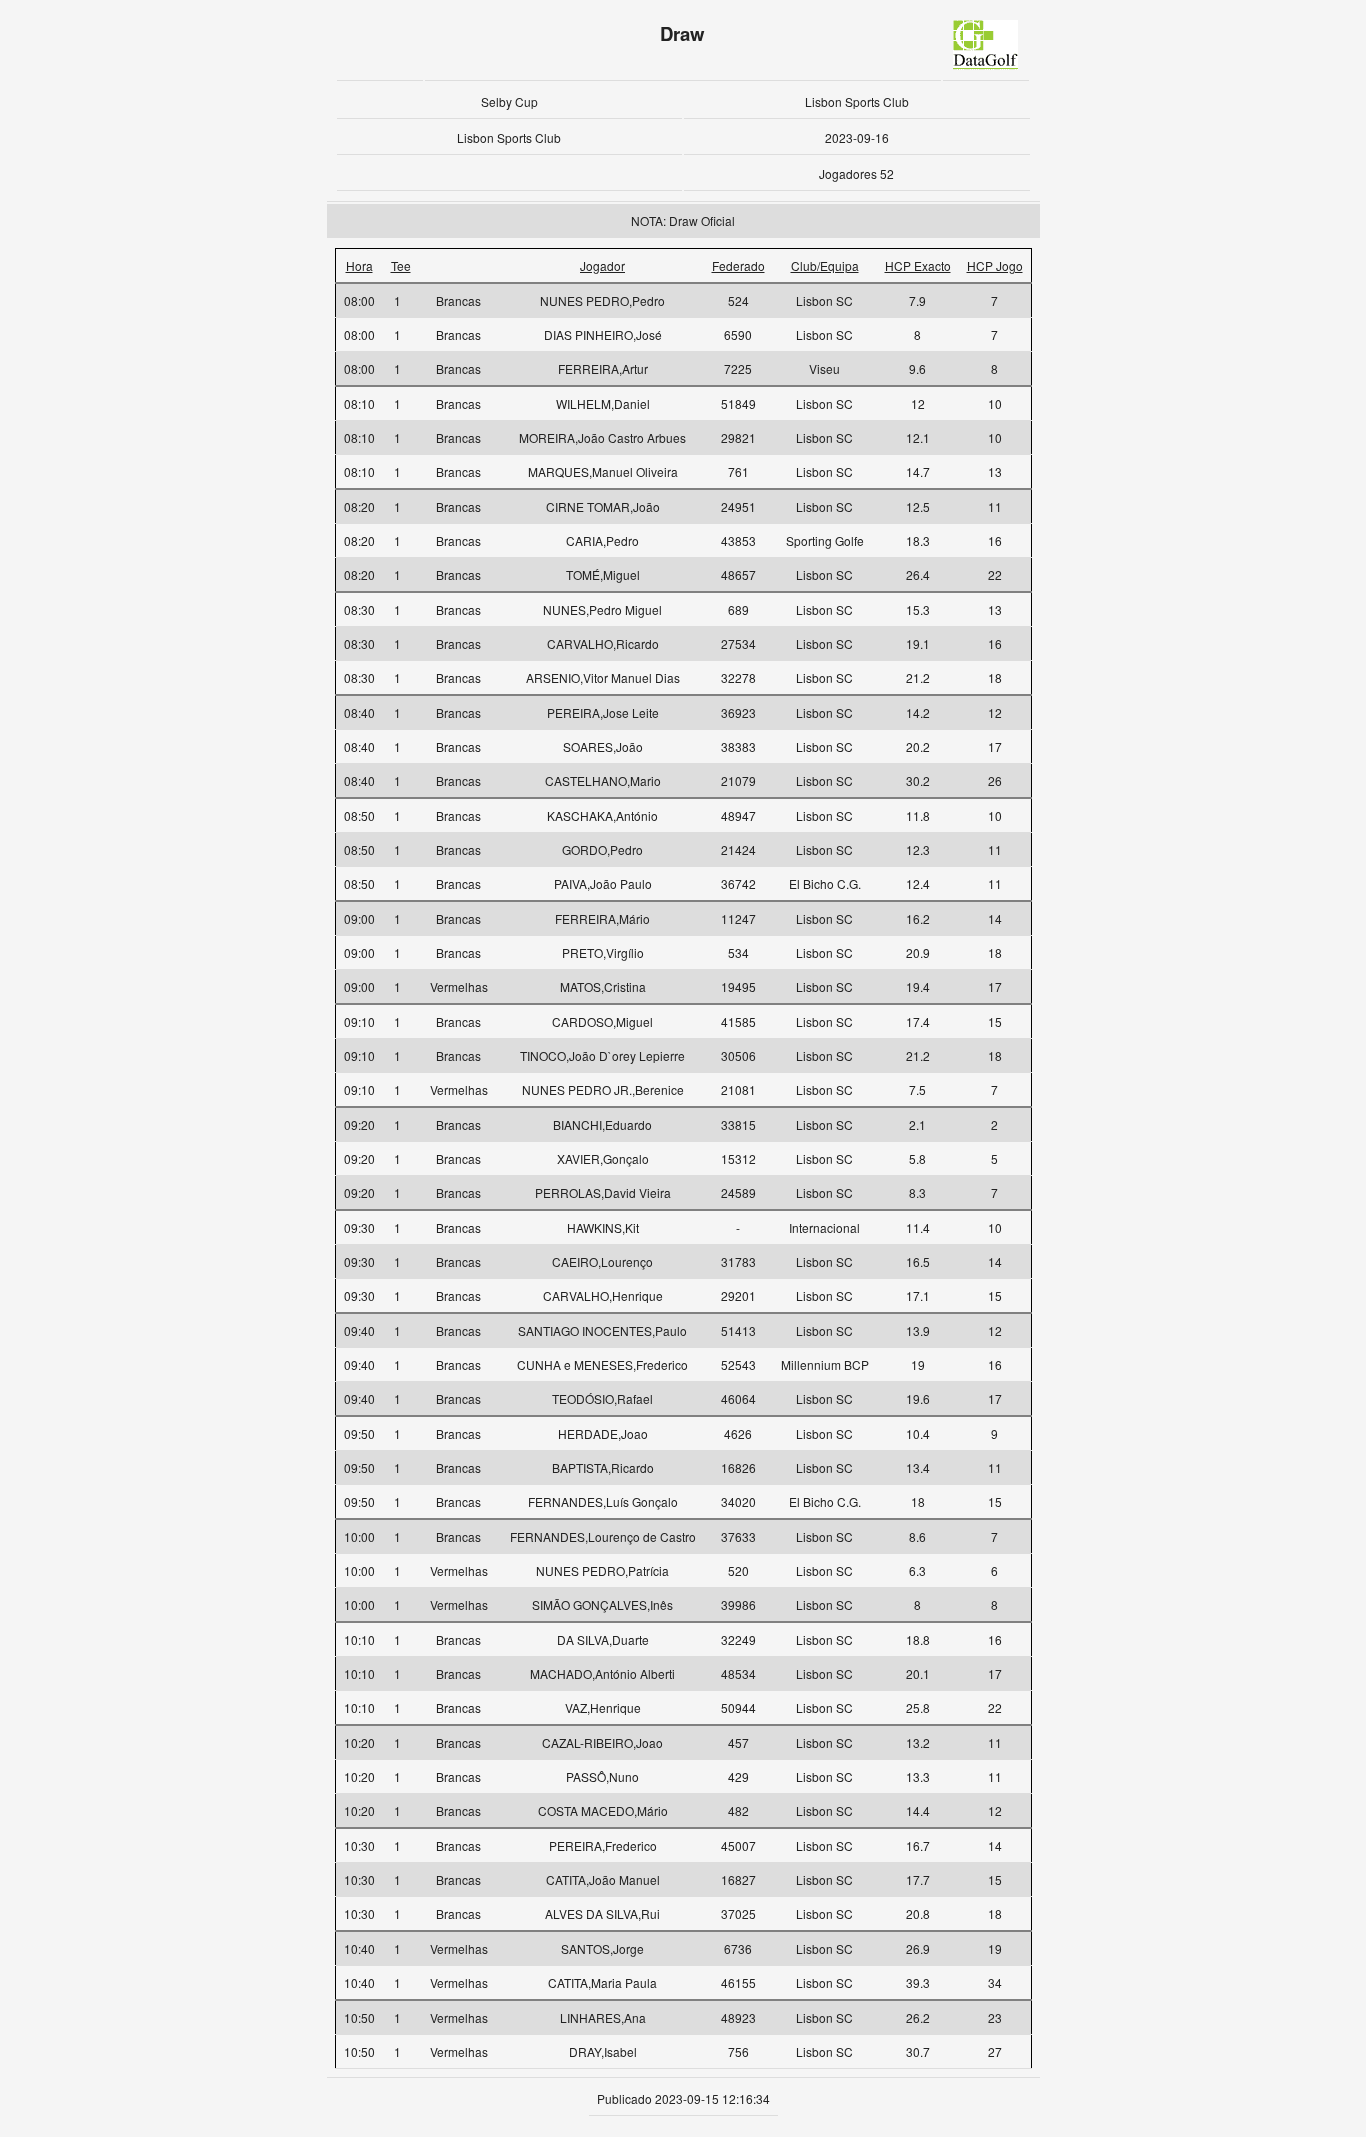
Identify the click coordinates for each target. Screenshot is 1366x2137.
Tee (401, 265)
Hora (359, 265)
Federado (738, 265)
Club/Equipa (825, 265)
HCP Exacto (918, 265)
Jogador (602, 265)
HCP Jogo (995, 265)
